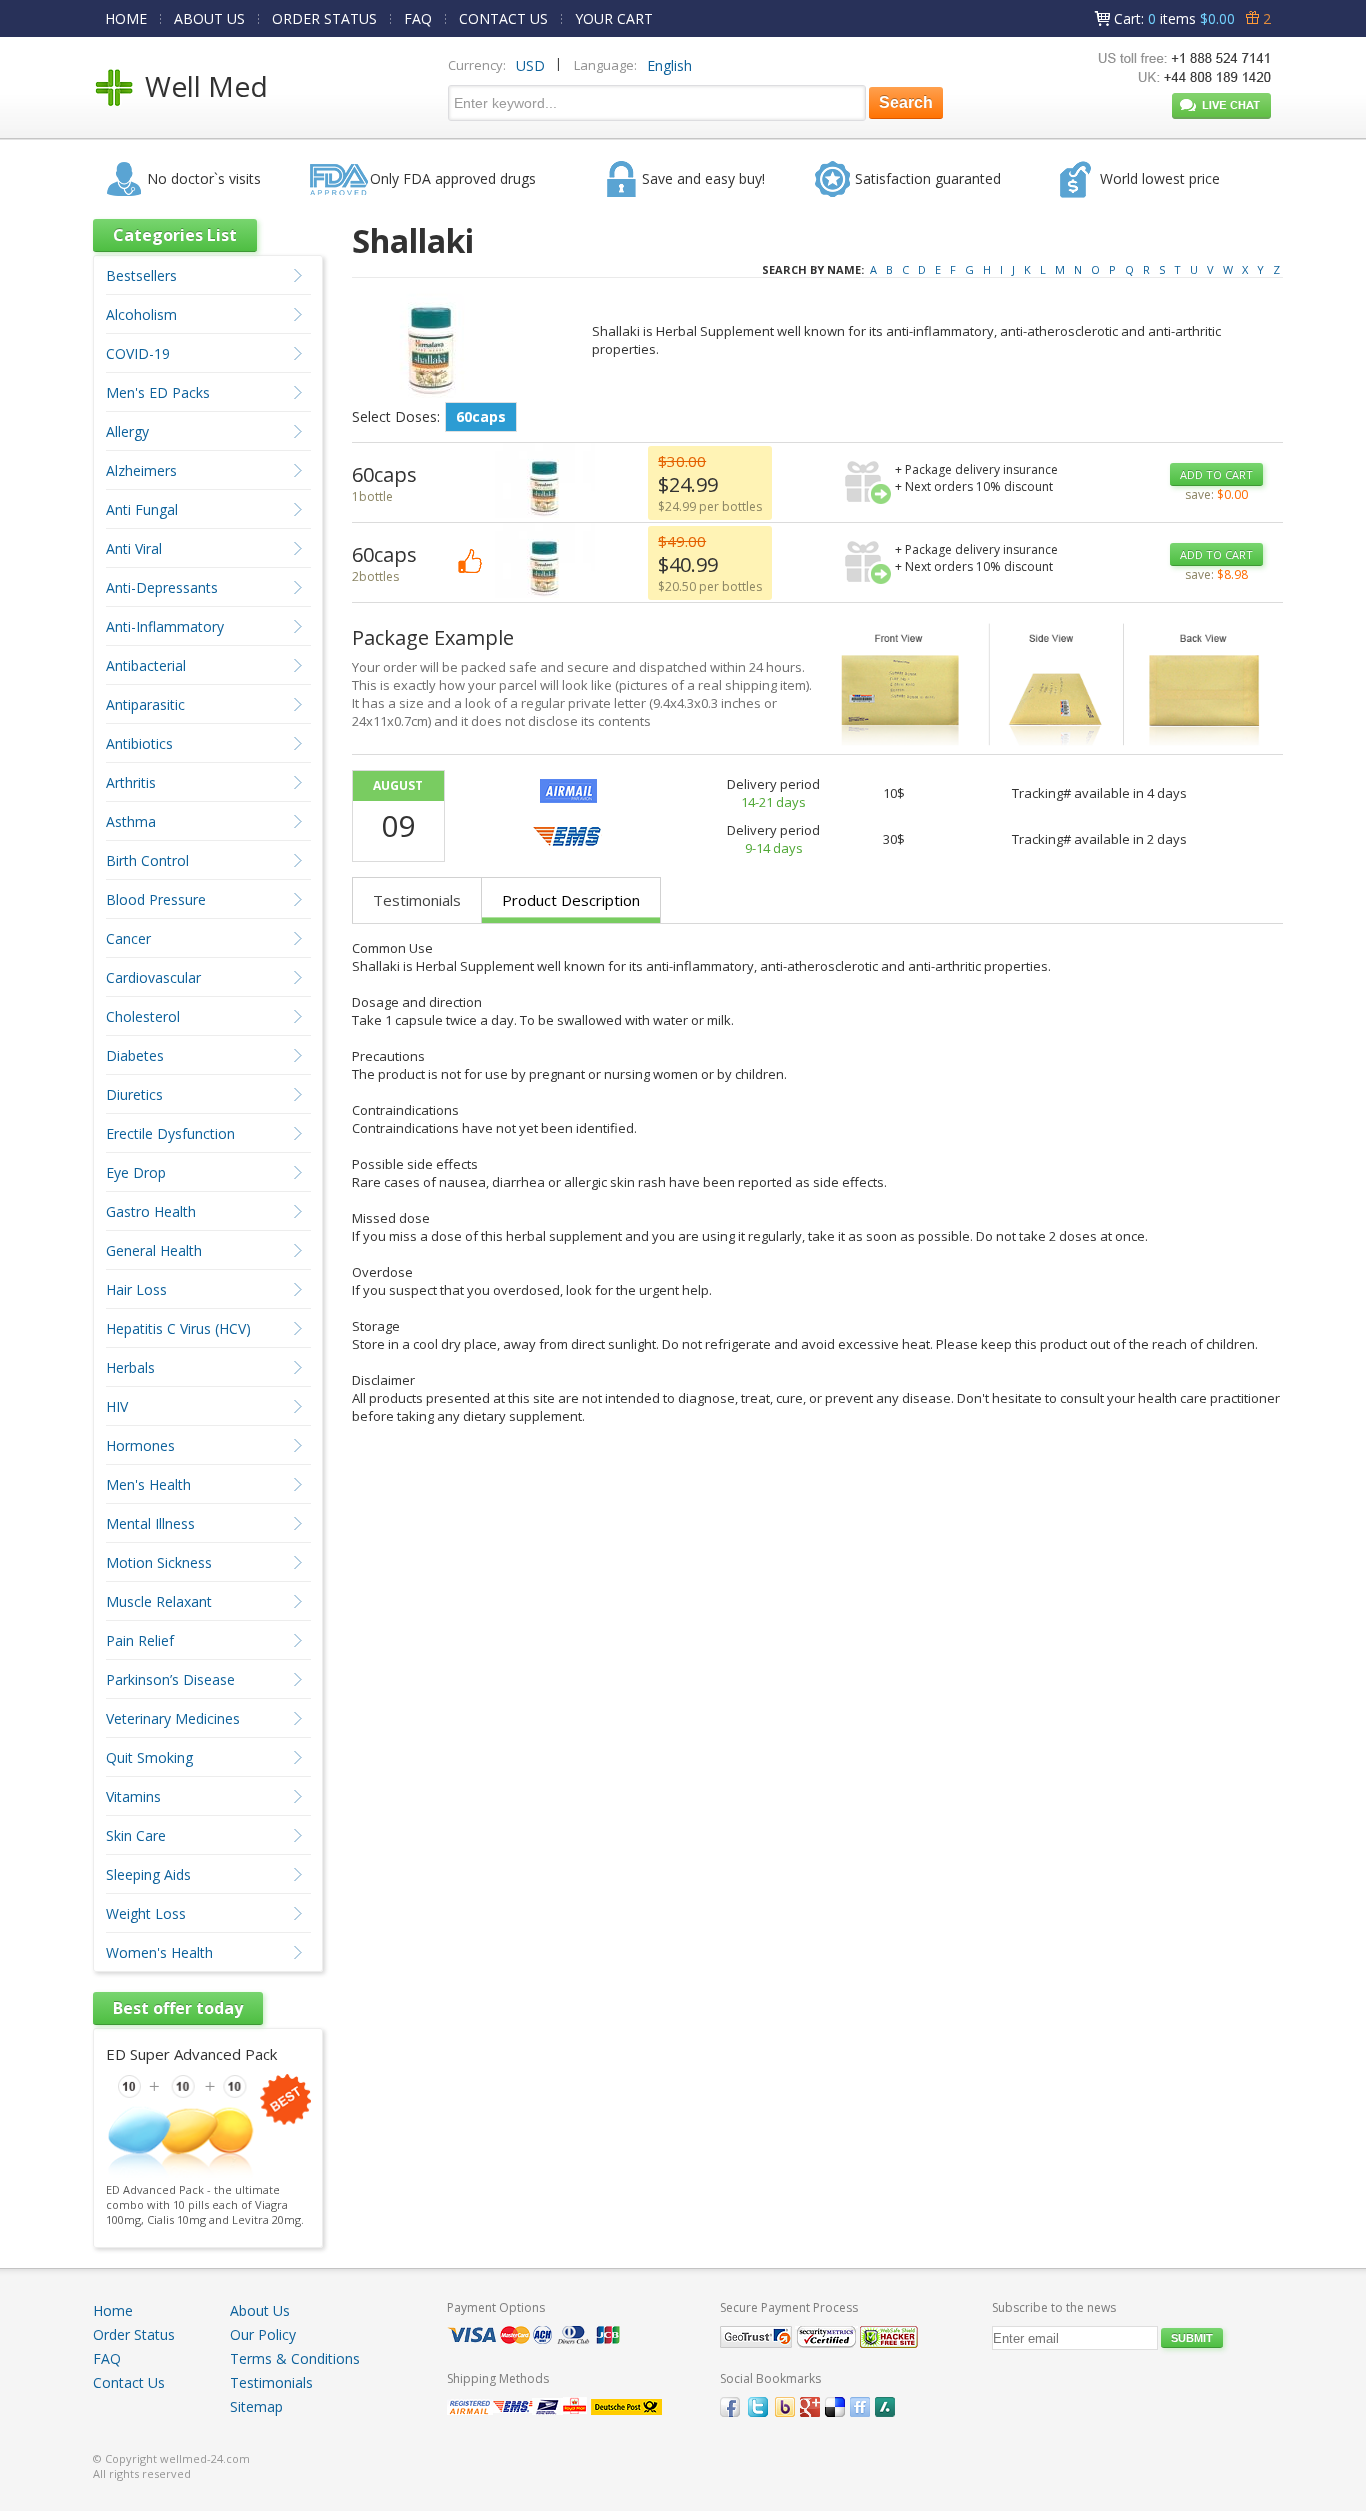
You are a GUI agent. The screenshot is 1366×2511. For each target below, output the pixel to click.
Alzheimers (141, 470)
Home (113, 2310)
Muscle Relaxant (159, 1601)
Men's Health (148, 1484)
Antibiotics (139, 743)
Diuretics (134, 1094)
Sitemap (256, 2406)
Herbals (130, 1367)
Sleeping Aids (148, 1874)
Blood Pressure (156, 899)
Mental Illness (150, 1523)
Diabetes (135, 1055)
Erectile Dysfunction (170, 1133)
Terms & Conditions (295, 2358)
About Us (260, 2310)
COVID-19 (138, 353)
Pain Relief (140, 1640)
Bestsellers (141, 275)
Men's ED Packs (158, 392)
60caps (481, 416)
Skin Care (136, 1835)
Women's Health (159, 1952)
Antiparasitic (145, 704)
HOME (126, 18)
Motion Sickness (159, 1562)
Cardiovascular (153, 977)
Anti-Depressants (162, 587)
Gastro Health (151, 1211)
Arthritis (131, 782)
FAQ (418, 18)
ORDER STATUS (324, 18)
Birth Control (147, 860)
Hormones (140, 1445)
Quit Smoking (149, 1757)
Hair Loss (136, 1289)
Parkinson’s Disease (170, 1679)
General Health (154, 1250)
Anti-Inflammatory (165, 626)
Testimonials (417, 900)
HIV (117, 1406)
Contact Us (129, 2382)
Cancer (128, 938)
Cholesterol (143, 1016)
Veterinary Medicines (173, 1718)
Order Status (134, 2334)
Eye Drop (136, 1172)
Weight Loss (146, 1913)
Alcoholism (141, 314)
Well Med (206, 86)
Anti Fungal (142, 509)
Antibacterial (146, 665)
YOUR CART (614, 18)
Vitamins (133, 1796)
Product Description (571, 900)
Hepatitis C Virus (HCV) (178, 1328)
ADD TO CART (1216, 474)
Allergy (127, 431)
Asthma (131, 821)
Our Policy (263, 2334)
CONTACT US (503, 18)
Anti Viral (134, 548)
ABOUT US (209, 18)
